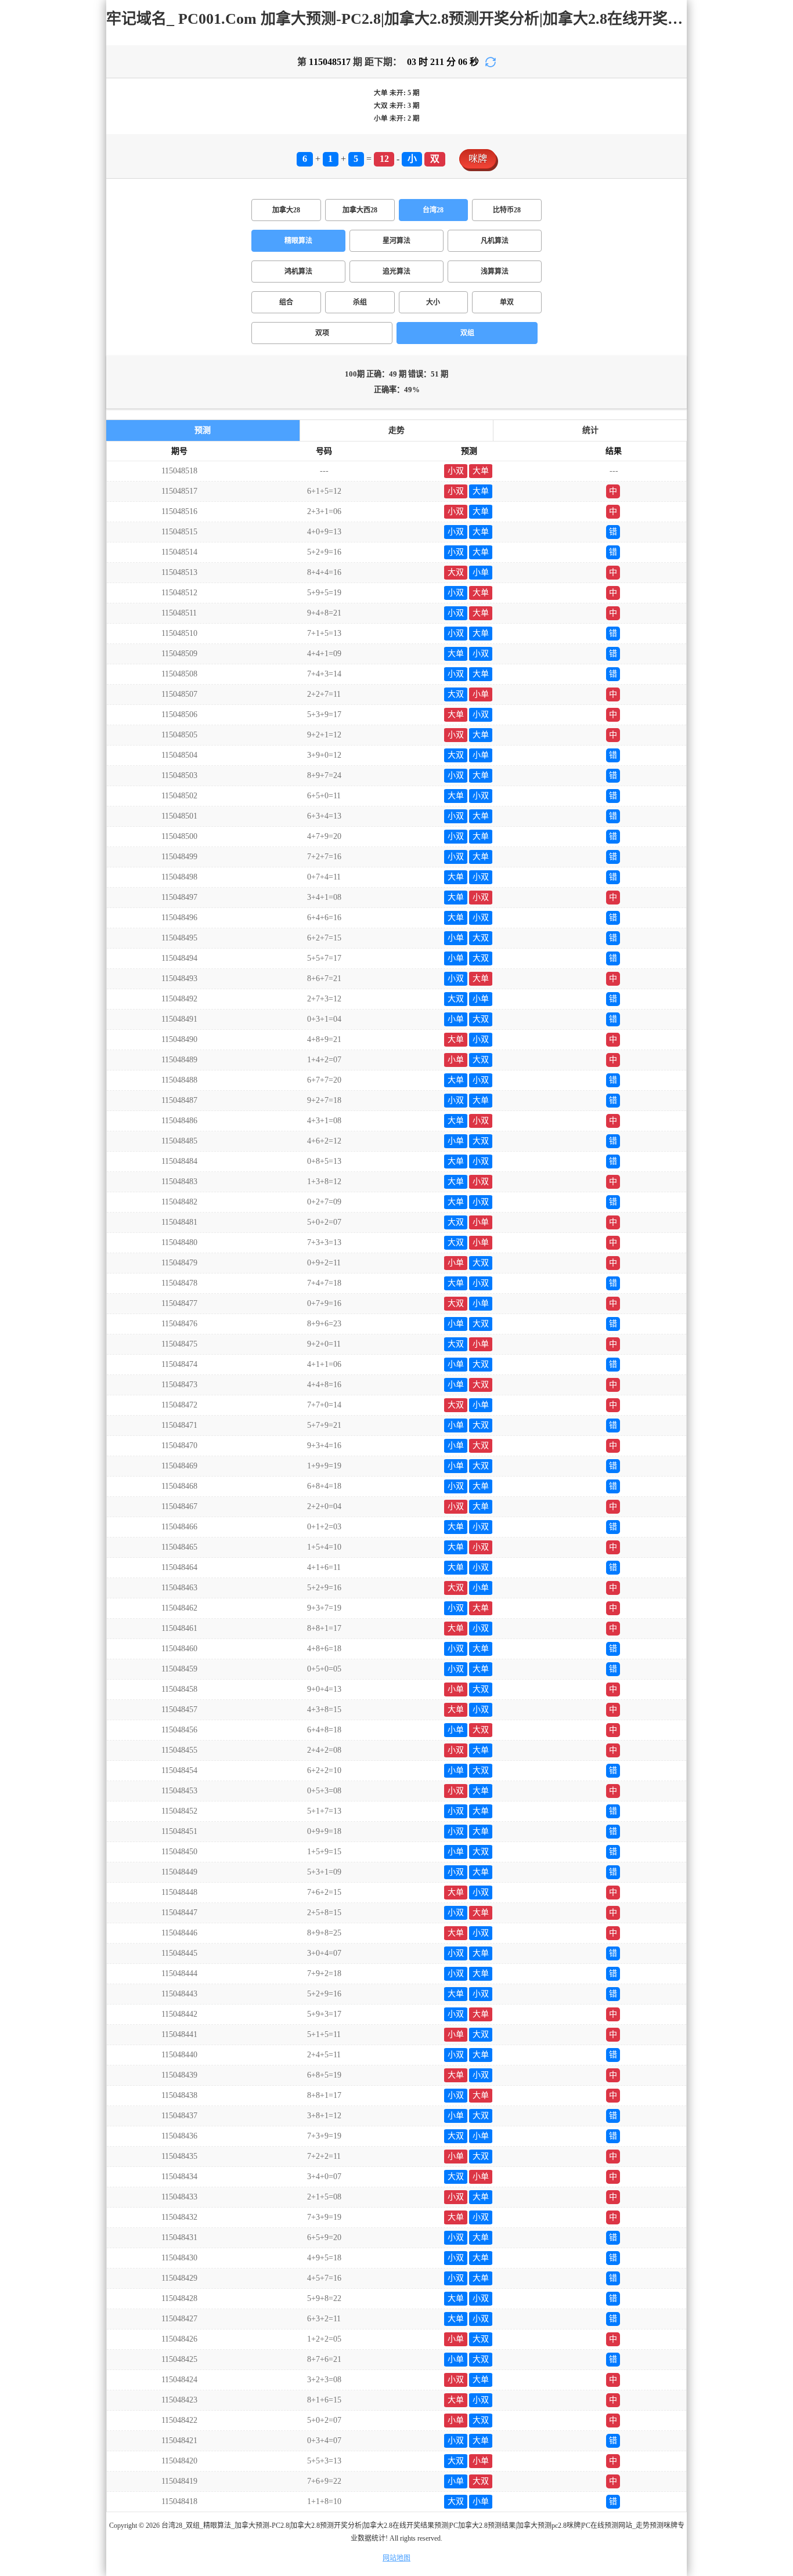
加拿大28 (286, 210)
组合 (286, 302)
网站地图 (396, 2558)
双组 (467, 333)
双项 (322, 333)
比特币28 (507, 210)
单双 (507, 302)
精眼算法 (298, 241)
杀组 (360, 302)
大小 (433, 302)
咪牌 (478, 159)
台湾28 (433, 210)
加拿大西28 (360, 210)
